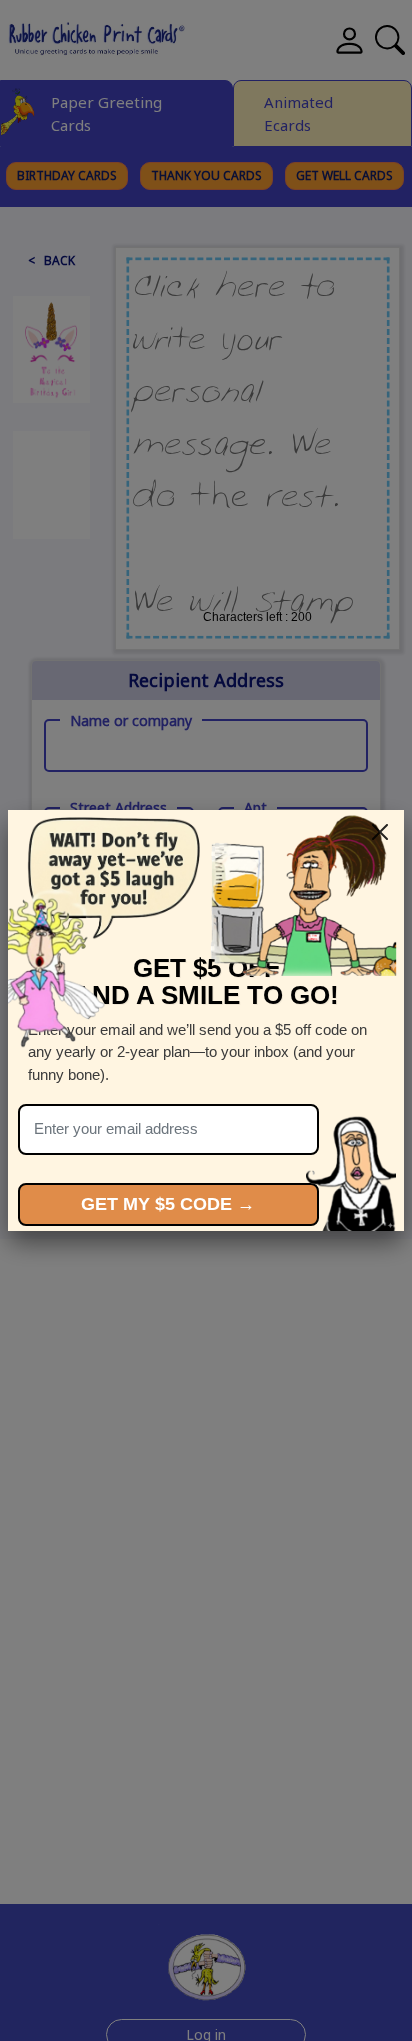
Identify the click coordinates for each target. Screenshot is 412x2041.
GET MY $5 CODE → (168, 1204)
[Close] (380, 832)
